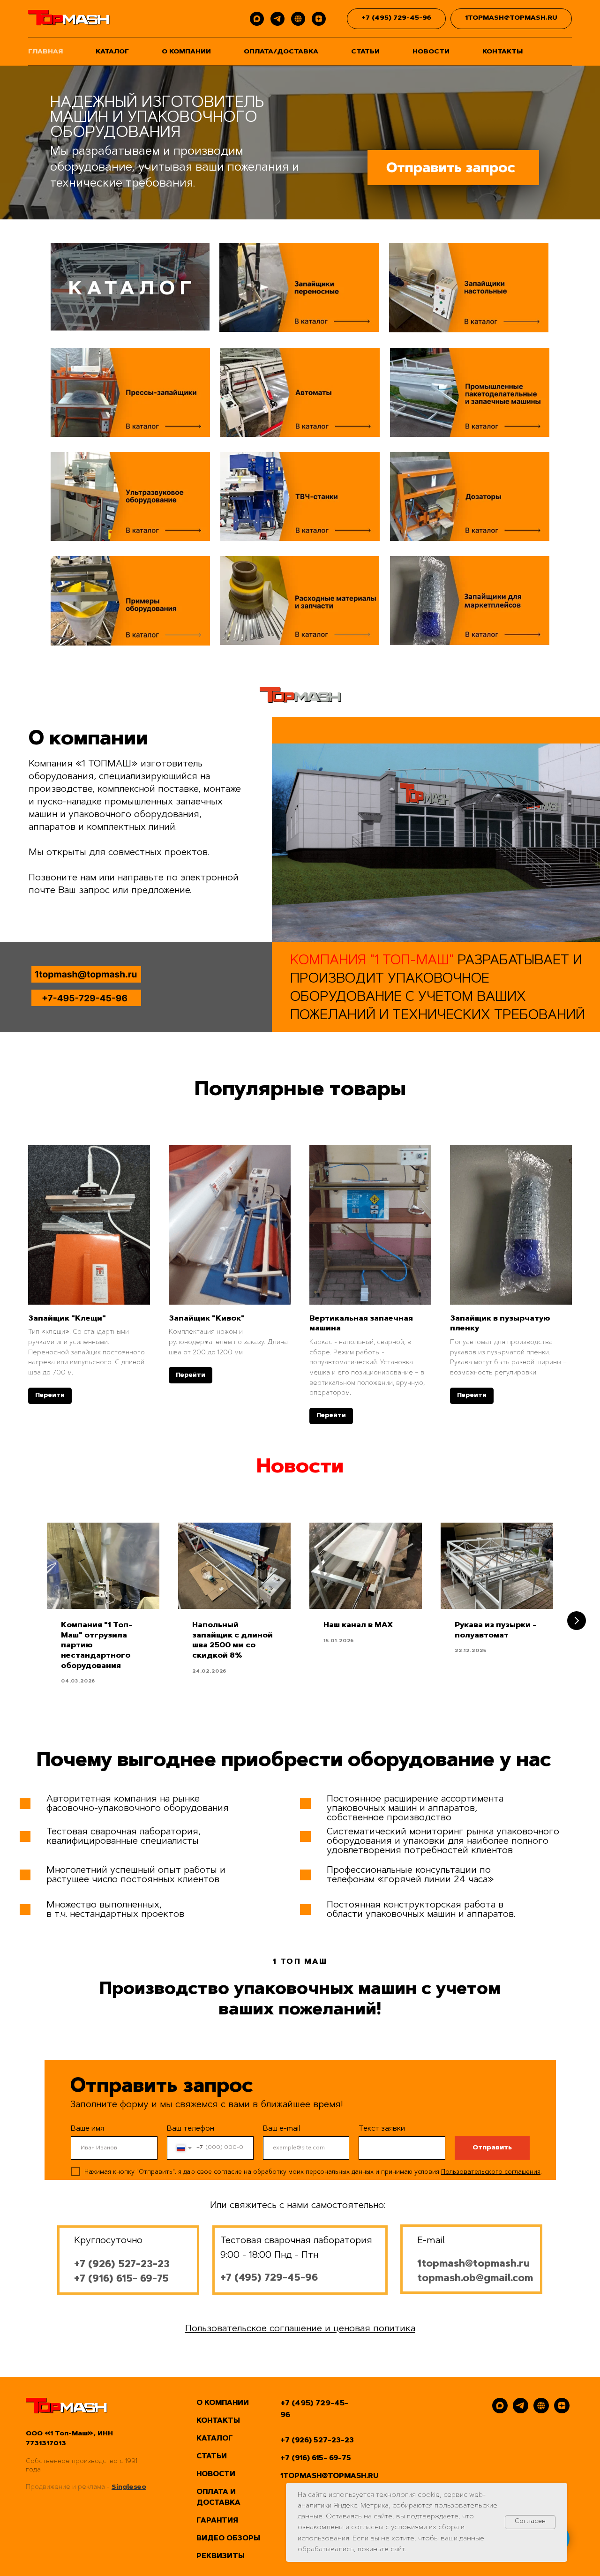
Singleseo (129, 2487)
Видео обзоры (228, 2539)
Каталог (112, 52)
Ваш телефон (191, 2129)
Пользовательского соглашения (491, 2172)
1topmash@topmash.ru (473, 2264)
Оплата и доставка (218, 2498)
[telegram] (277, 19)
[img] (453, 169)
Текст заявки (382, 2129)
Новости (431, 52)
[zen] (319, 19)
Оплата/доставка (281, 52)
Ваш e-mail (282, 2129)
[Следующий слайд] (577, 1621)
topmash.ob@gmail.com (475, 2279)
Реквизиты (221, 2557)
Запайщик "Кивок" (207, 1319)
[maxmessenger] (257, 19)
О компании (186, 52)
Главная (45, 52)
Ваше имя (87, 2129)
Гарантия (217, 2521)
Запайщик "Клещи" (67, 1319)
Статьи (365, 52)
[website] (298, 19)
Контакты (502, 52)
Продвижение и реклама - (69, 2487)
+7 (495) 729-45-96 (314, 2409)
